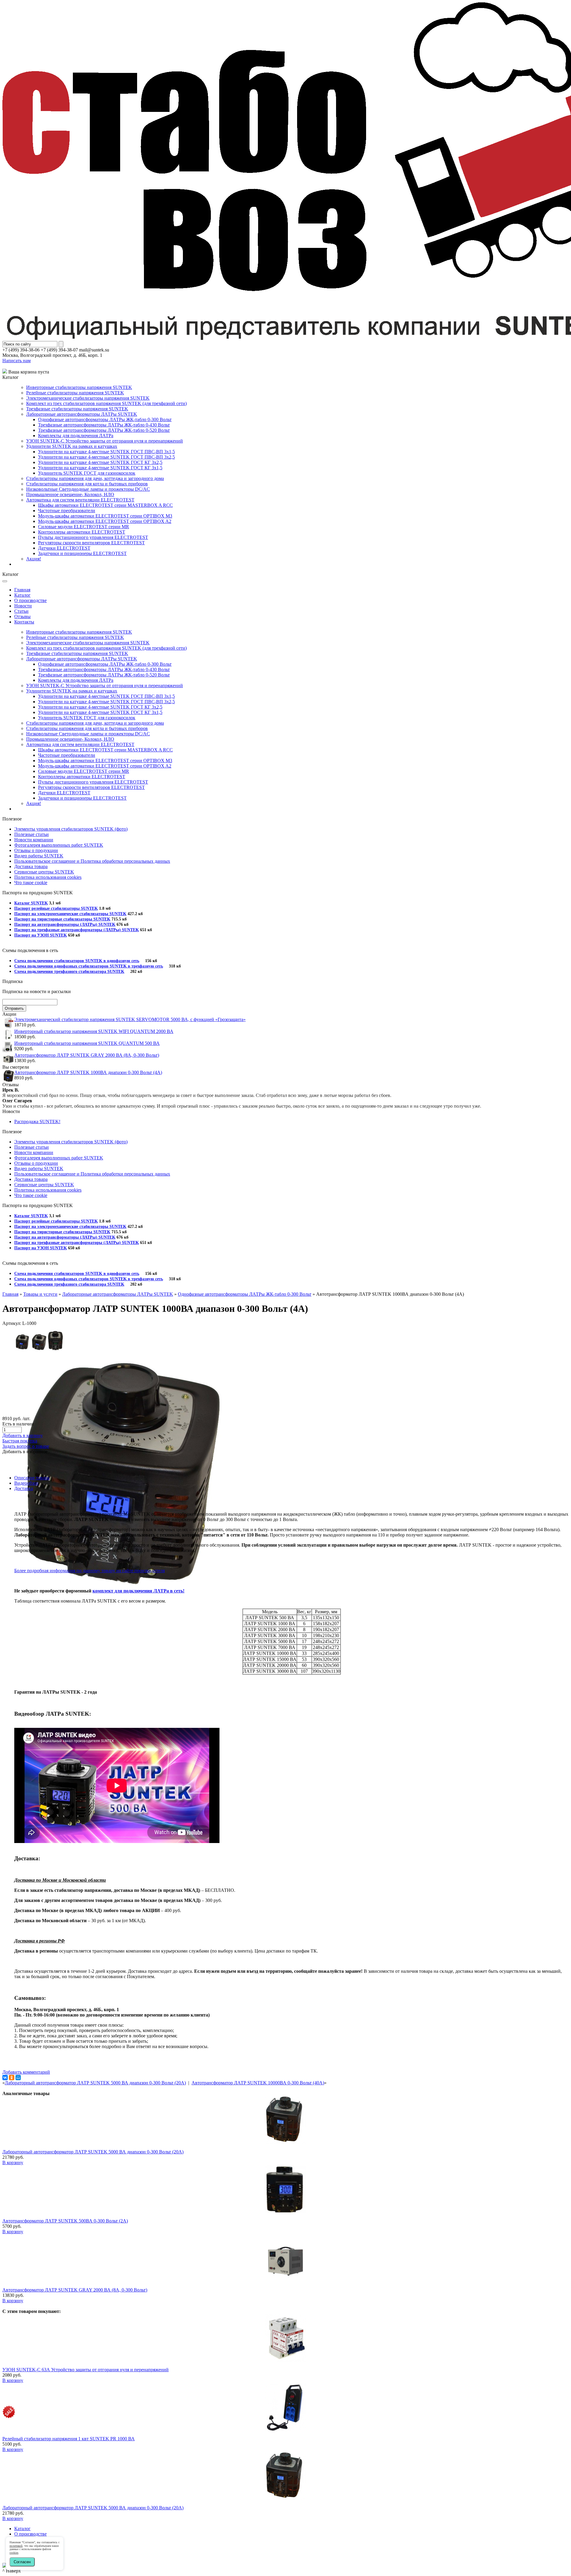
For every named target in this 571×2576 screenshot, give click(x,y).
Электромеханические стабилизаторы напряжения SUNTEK (88, 398)
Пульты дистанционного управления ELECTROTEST (93, 537)
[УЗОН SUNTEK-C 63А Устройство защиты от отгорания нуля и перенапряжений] (285, 2360)
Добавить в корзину (23, 1435)
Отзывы (22, 616)
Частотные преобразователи (67, 511)
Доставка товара (31, 866)
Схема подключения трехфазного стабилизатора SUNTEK (69, 972)
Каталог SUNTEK (31, 903)
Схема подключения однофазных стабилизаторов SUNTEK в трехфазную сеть (89, 966)
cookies (14, 2553)
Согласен (22, 2562)
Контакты (24, 622)
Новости (23, 606)
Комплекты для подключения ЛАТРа (76, 436)
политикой (16, 2546)
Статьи (21, 611)
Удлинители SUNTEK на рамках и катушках (72, 446)
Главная (22, 590)
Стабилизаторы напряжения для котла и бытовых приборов (87, 484)
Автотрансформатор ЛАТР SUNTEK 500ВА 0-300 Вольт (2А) (65, 2221)
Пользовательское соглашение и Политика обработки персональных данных (92, 861)
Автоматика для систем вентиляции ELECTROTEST (80, 500)
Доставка (24, 1488)
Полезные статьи (32, 834)
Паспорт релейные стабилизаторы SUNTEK (56, 908)
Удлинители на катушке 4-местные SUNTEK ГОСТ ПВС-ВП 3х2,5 (106, 457)
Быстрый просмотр (286, 2148)
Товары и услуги (40, 1294)
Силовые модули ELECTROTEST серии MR (84, 527)
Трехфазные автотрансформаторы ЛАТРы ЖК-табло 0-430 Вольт (104, 425)
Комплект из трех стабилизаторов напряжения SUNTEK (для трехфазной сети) (106, 403)
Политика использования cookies (48, 877)
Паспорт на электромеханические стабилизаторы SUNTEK (70, 914)
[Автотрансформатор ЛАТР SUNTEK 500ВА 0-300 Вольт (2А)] (285, 2211)
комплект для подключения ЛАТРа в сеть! (138, 1591)
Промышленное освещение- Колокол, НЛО (70, 494)
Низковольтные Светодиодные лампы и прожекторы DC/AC (88, 489)
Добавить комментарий (26, 2072)
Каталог (22, 595)
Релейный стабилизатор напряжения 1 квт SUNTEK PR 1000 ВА (69, 2439)
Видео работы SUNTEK (39, 856)
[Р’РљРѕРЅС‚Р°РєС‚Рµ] (5, 2078)
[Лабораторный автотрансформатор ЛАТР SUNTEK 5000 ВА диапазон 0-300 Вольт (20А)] (285, 2142)
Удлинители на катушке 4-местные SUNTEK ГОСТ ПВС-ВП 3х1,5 (106, 452)
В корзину (13, 2162)
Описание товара (32, 1478)
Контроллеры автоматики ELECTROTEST (82, 532)
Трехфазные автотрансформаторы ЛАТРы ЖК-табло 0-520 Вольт (104, 430)
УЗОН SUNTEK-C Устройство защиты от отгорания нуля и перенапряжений (105, 441)
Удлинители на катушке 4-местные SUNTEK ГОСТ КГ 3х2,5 (100, 462)
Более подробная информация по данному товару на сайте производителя (90, 1571)
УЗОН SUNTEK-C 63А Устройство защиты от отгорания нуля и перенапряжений (86, 2370)
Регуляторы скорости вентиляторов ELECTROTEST (91, 543)
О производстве (30, 600)
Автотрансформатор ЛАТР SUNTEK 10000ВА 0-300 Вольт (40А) (258, 2083)
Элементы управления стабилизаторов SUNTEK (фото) (71, 829)
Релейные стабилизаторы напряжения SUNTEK (75, 393)
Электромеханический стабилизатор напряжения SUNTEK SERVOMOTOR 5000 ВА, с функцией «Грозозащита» (130, 1019)
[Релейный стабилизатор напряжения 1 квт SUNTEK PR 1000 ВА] (285, 2429)
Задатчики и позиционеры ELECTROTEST (82, 553)
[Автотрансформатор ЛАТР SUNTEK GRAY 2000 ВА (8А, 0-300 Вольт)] (285, 2280)
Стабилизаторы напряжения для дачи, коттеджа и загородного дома (95, 478)
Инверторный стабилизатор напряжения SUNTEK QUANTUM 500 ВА (87, 1043)
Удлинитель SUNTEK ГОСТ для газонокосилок (87, 473)
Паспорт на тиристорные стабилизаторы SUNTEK (62, 919)
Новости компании (34, 840)
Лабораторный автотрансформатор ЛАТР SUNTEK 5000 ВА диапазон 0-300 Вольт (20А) (95, 2083)
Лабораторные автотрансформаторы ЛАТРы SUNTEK (82, 414)
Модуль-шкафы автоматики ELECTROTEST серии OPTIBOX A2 (105, 521)
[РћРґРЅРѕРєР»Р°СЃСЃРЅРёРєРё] (12, 2078)
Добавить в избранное (25, 1452)
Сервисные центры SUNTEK (44, 872)
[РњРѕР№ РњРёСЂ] (18, 2078)
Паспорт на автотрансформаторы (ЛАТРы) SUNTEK (65, 924)
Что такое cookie (31, 883)
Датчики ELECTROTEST (64, 548)
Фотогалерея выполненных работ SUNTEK (59, 845)
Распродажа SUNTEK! (37, 1121)
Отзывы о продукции (36, 850)
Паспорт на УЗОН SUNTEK (41, 935)
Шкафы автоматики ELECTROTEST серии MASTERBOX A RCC (105, 505)
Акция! (34, 559)
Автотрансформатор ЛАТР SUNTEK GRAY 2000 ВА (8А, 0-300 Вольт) (87, 1055)
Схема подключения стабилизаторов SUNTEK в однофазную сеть (77, 961)
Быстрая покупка (20, 1441)
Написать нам (17, 361)
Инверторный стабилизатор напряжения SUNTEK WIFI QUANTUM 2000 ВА (94, 1031)
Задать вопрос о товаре (26, 1446)
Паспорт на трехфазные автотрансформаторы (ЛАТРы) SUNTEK (77, 930)
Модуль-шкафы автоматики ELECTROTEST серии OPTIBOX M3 (105, 516)
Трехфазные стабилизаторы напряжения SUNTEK (77, 409)
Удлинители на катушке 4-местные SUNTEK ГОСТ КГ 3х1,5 (100, 468)
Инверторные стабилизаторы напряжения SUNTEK (79, 387)
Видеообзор (26, 1483)
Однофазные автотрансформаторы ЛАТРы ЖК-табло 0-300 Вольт (105, 419)
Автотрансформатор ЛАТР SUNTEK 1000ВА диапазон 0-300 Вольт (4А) (88, 1072)
